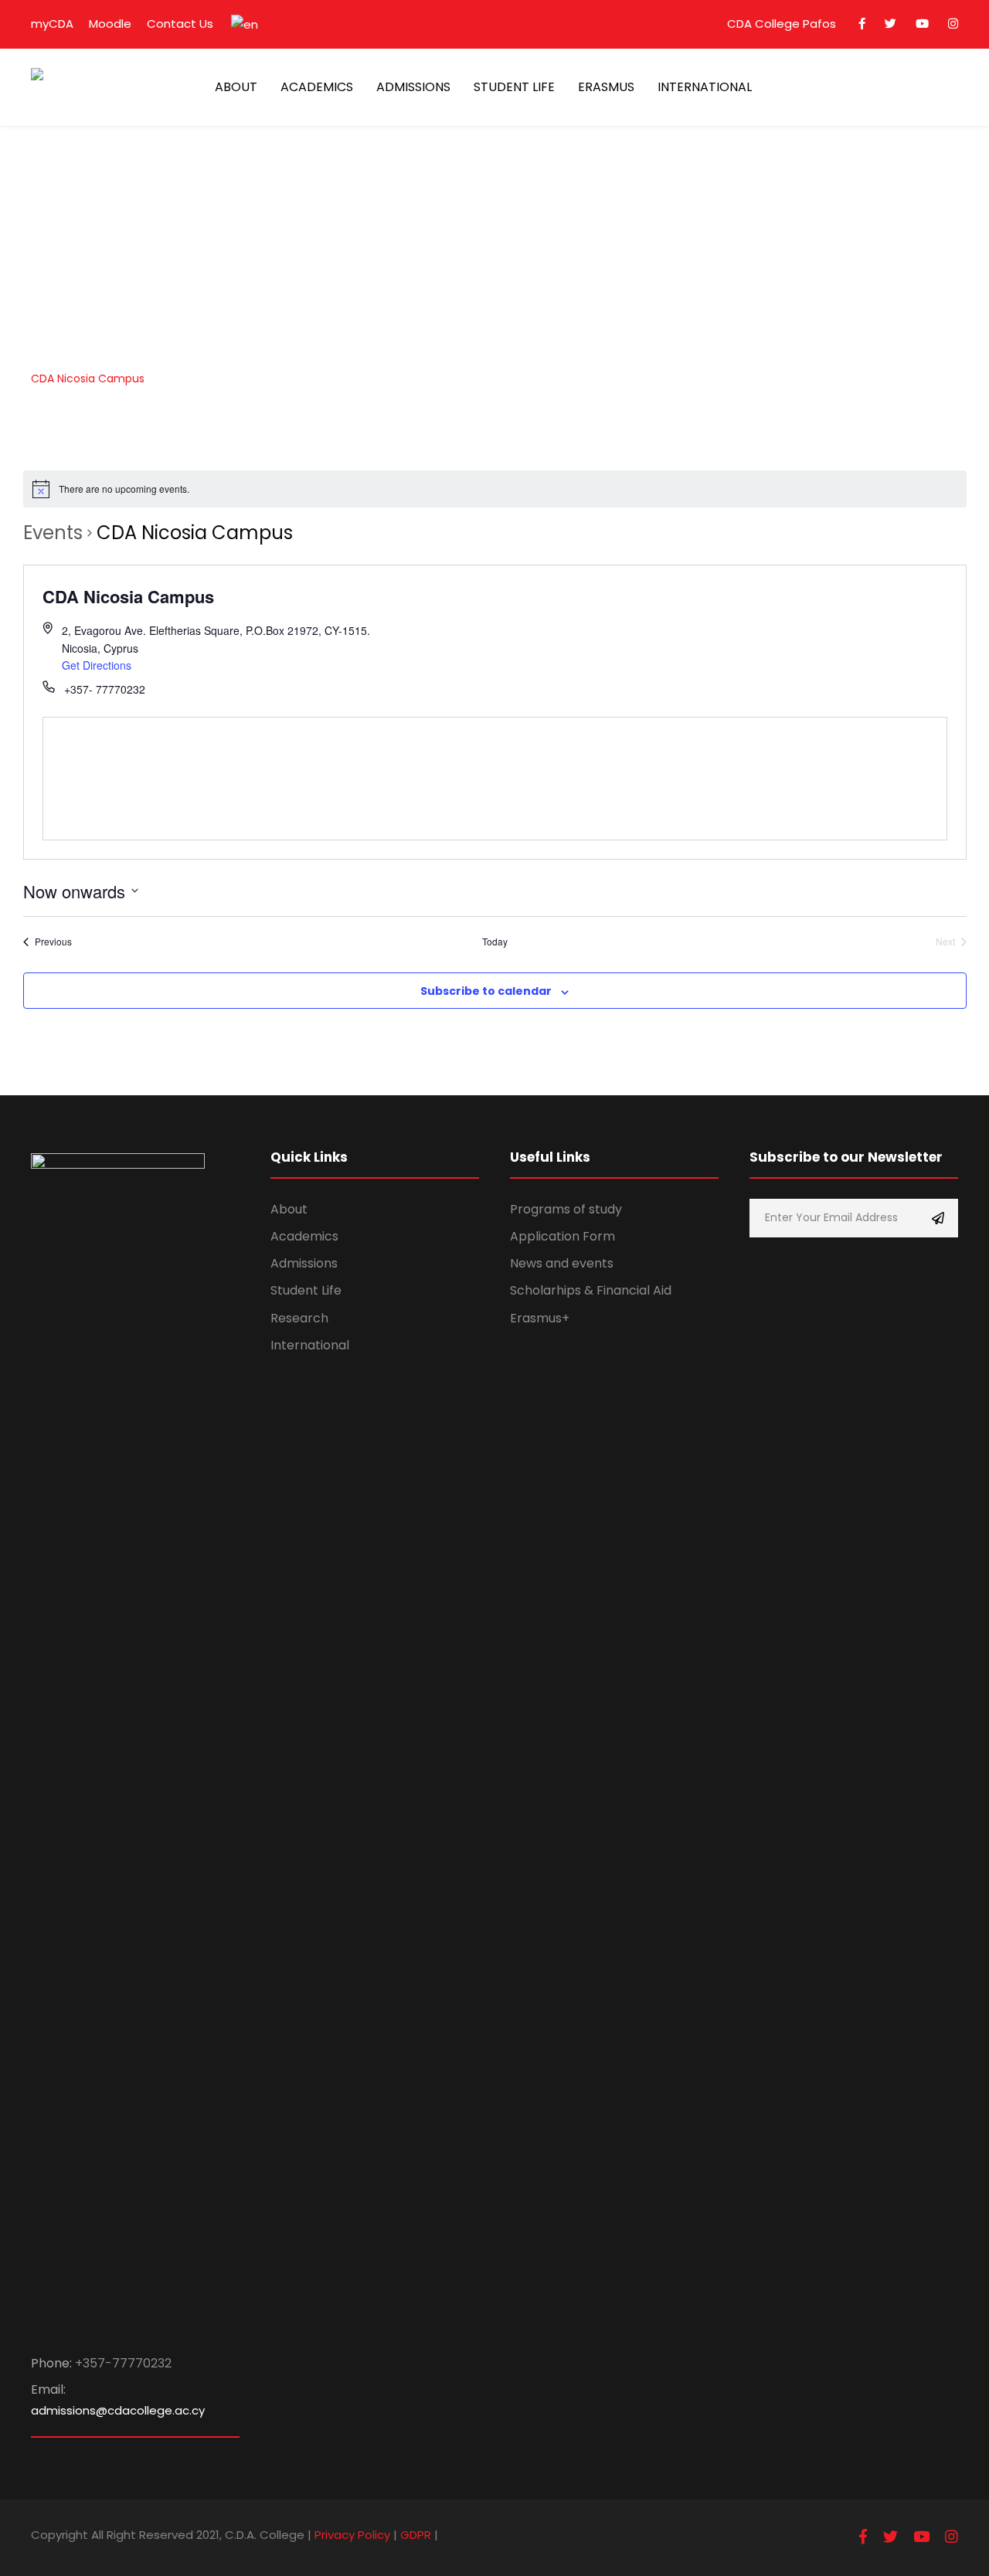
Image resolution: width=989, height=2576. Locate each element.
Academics (304, 1236)
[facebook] (862, 24)
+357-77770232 (123, 2363)
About (289, 1209)
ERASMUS (606, 87)
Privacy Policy (352, 2535)
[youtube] (922, 24)
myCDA (52, 24)
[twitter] (890, 24)
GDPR (416, 2535)
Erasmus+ (540, 1318)
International (310, 1345)
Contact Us (180, 24)
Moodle (110, 24)
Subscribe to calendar (486, 991)
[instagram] (953, 24)
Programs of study (566, 1209)
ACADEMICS (317, 87)
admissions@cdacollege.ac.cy (118, 2410)
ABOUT (236, 87)
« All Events (57, 452)
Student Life (306, 1290)
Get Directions (97, 665)
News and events (562, 1263)
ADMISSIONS (413, 87)
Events (53, 533)
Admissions (304, 1263)
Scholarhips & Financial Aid (591, 1290)
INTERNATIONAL (705, 87)
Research (299, 1318)
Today (495, 942)
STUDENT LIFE (514, 87)
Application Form (562, 1236)
